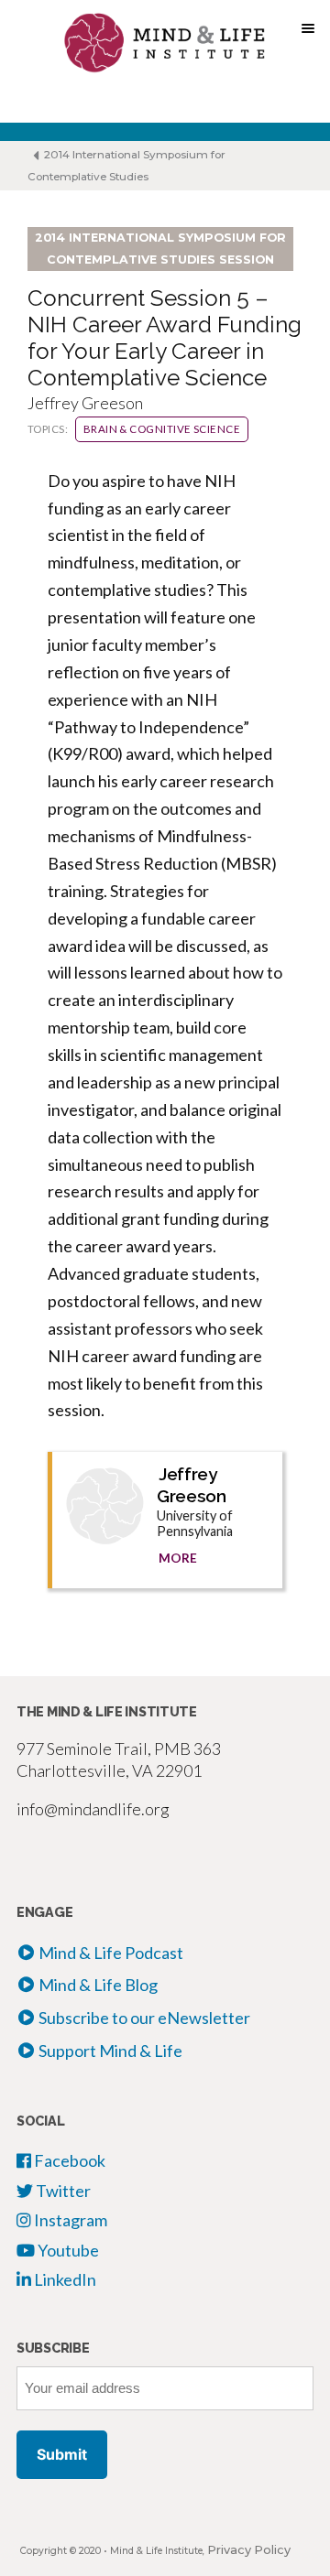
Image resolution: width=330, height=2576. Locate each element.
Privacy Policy (249, 2550)
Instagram (69, 2220)
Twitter (62, 2191)
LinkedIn (64, 2279)
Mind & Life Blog (98, 1985)
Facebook (68, 2160)
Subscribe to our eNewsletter (144, 2018)
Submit (62, 2454)
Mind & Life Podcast (111, 1953)
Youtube (67, 2250)
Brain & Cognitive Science (162, 429)
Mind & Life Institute (156, 2551)
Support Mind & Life (110, 2051)
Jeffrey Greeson (191, 1485)
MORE (178, 1558)
